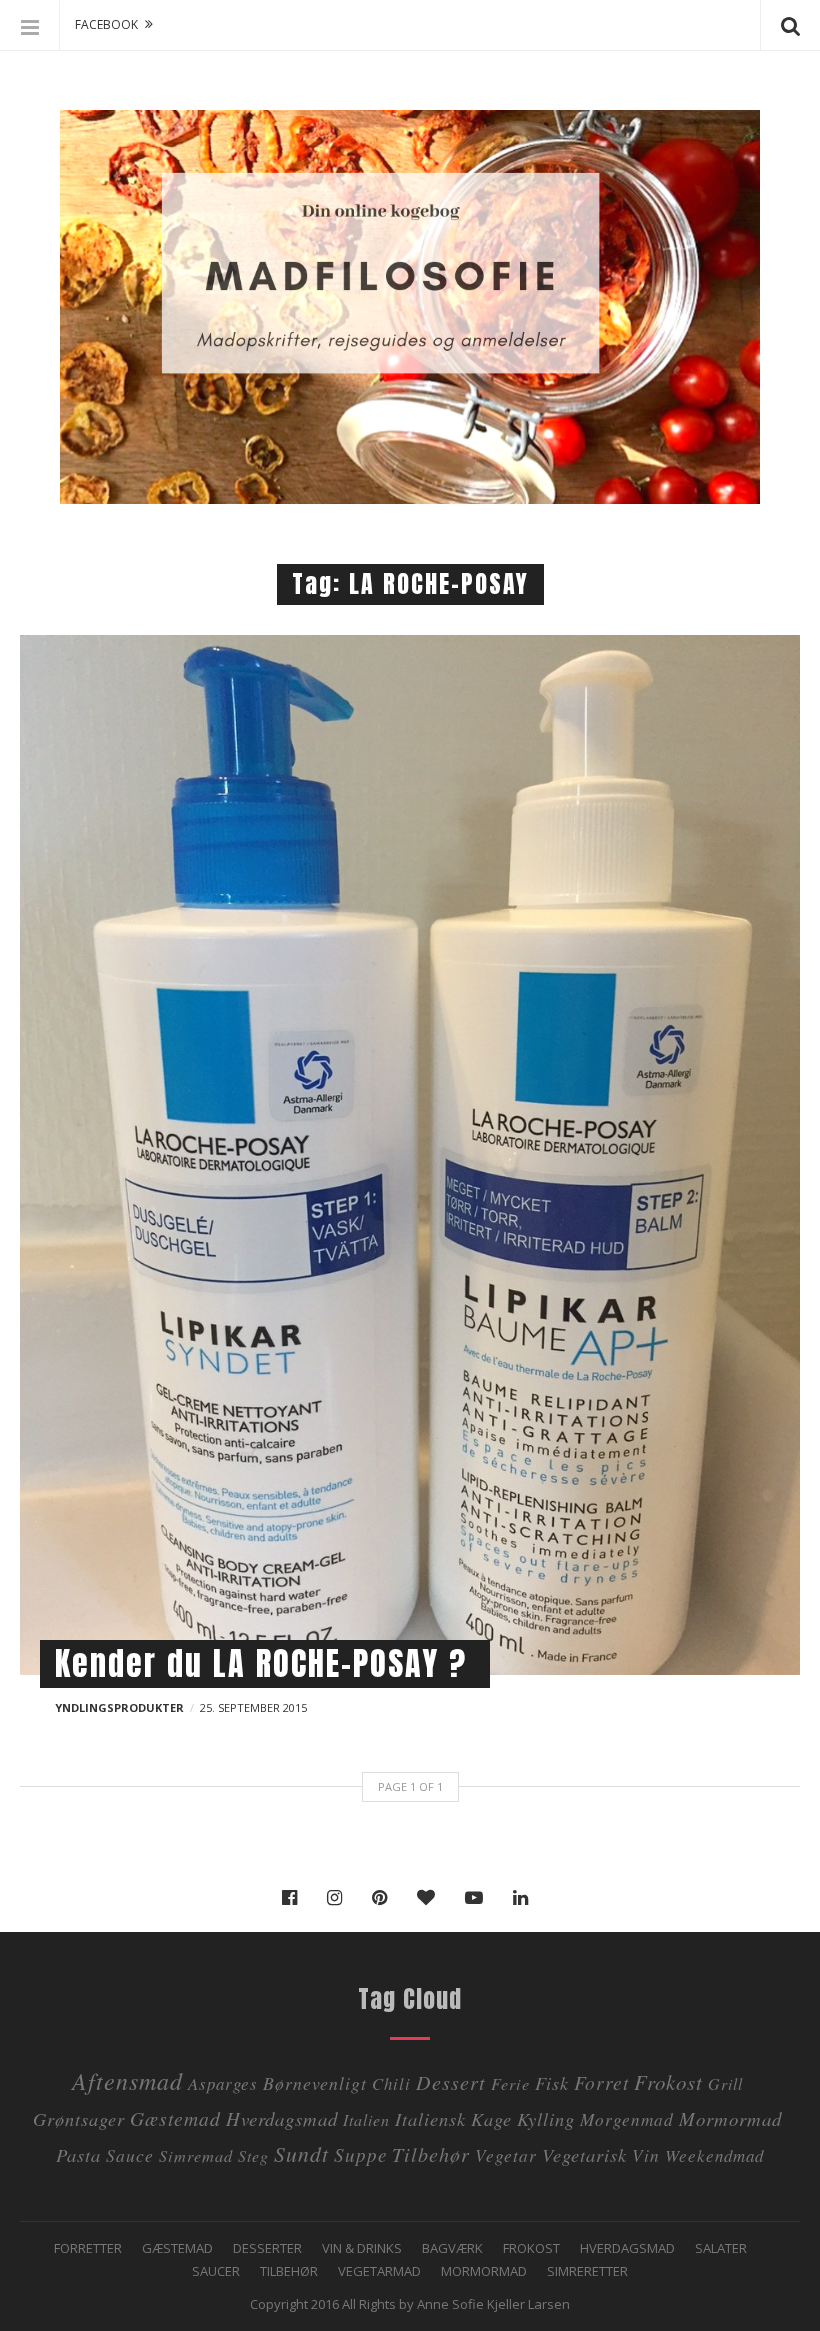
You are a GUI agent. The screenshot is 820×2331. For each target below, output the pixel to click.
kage (491, 2118)
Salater (721, 2248)
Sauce (130, 2155)
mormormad (730, 2118)
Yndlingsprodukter (119, 1707)
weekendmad (714, 2155)
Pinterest (384, 1898)
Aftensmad (127, 2080)
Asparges (223, 2083)
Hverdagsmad (282, 2118)
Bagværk (452, 2248)
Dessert (451, 2081)
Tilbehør (289, 2271)
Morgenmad (627, 2119)
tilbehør (431, 2153)
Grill (725, 2083)
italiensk (430, 2118)
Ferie (510, 2083)
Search (790, 25)
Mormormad (484, 2271)
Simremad (196, 2155)
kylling (546, 2118)
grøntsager (79, 2118)
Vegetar (506, 2155)
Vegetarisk (584, 2154)
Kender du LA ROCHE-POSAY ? (261, 1663)
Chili (391, 2083)
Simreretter (587, 2271)
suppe (360, 2154)
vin (646, 2155)
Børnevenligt (315, 2083)
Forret (601, 2082)
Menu (30, 25)
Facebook (294, 1898)
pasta (78, 2154)
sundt (301, 2153)
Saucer (216, 2271)
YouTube (479, 1898)
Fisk (552, 2082)
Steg (253, 2155)
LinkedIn (525, 1898)
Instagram (339, 1898)
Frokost (668, 2082)
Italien (366, 2119)
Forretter (88, 2248)
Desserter (267, 2248)
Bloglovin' (431, 1898)
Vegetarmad (379, 2271)
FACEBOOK (106, 24)
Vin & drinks (362, 2248)
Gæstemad (175, 2118)
